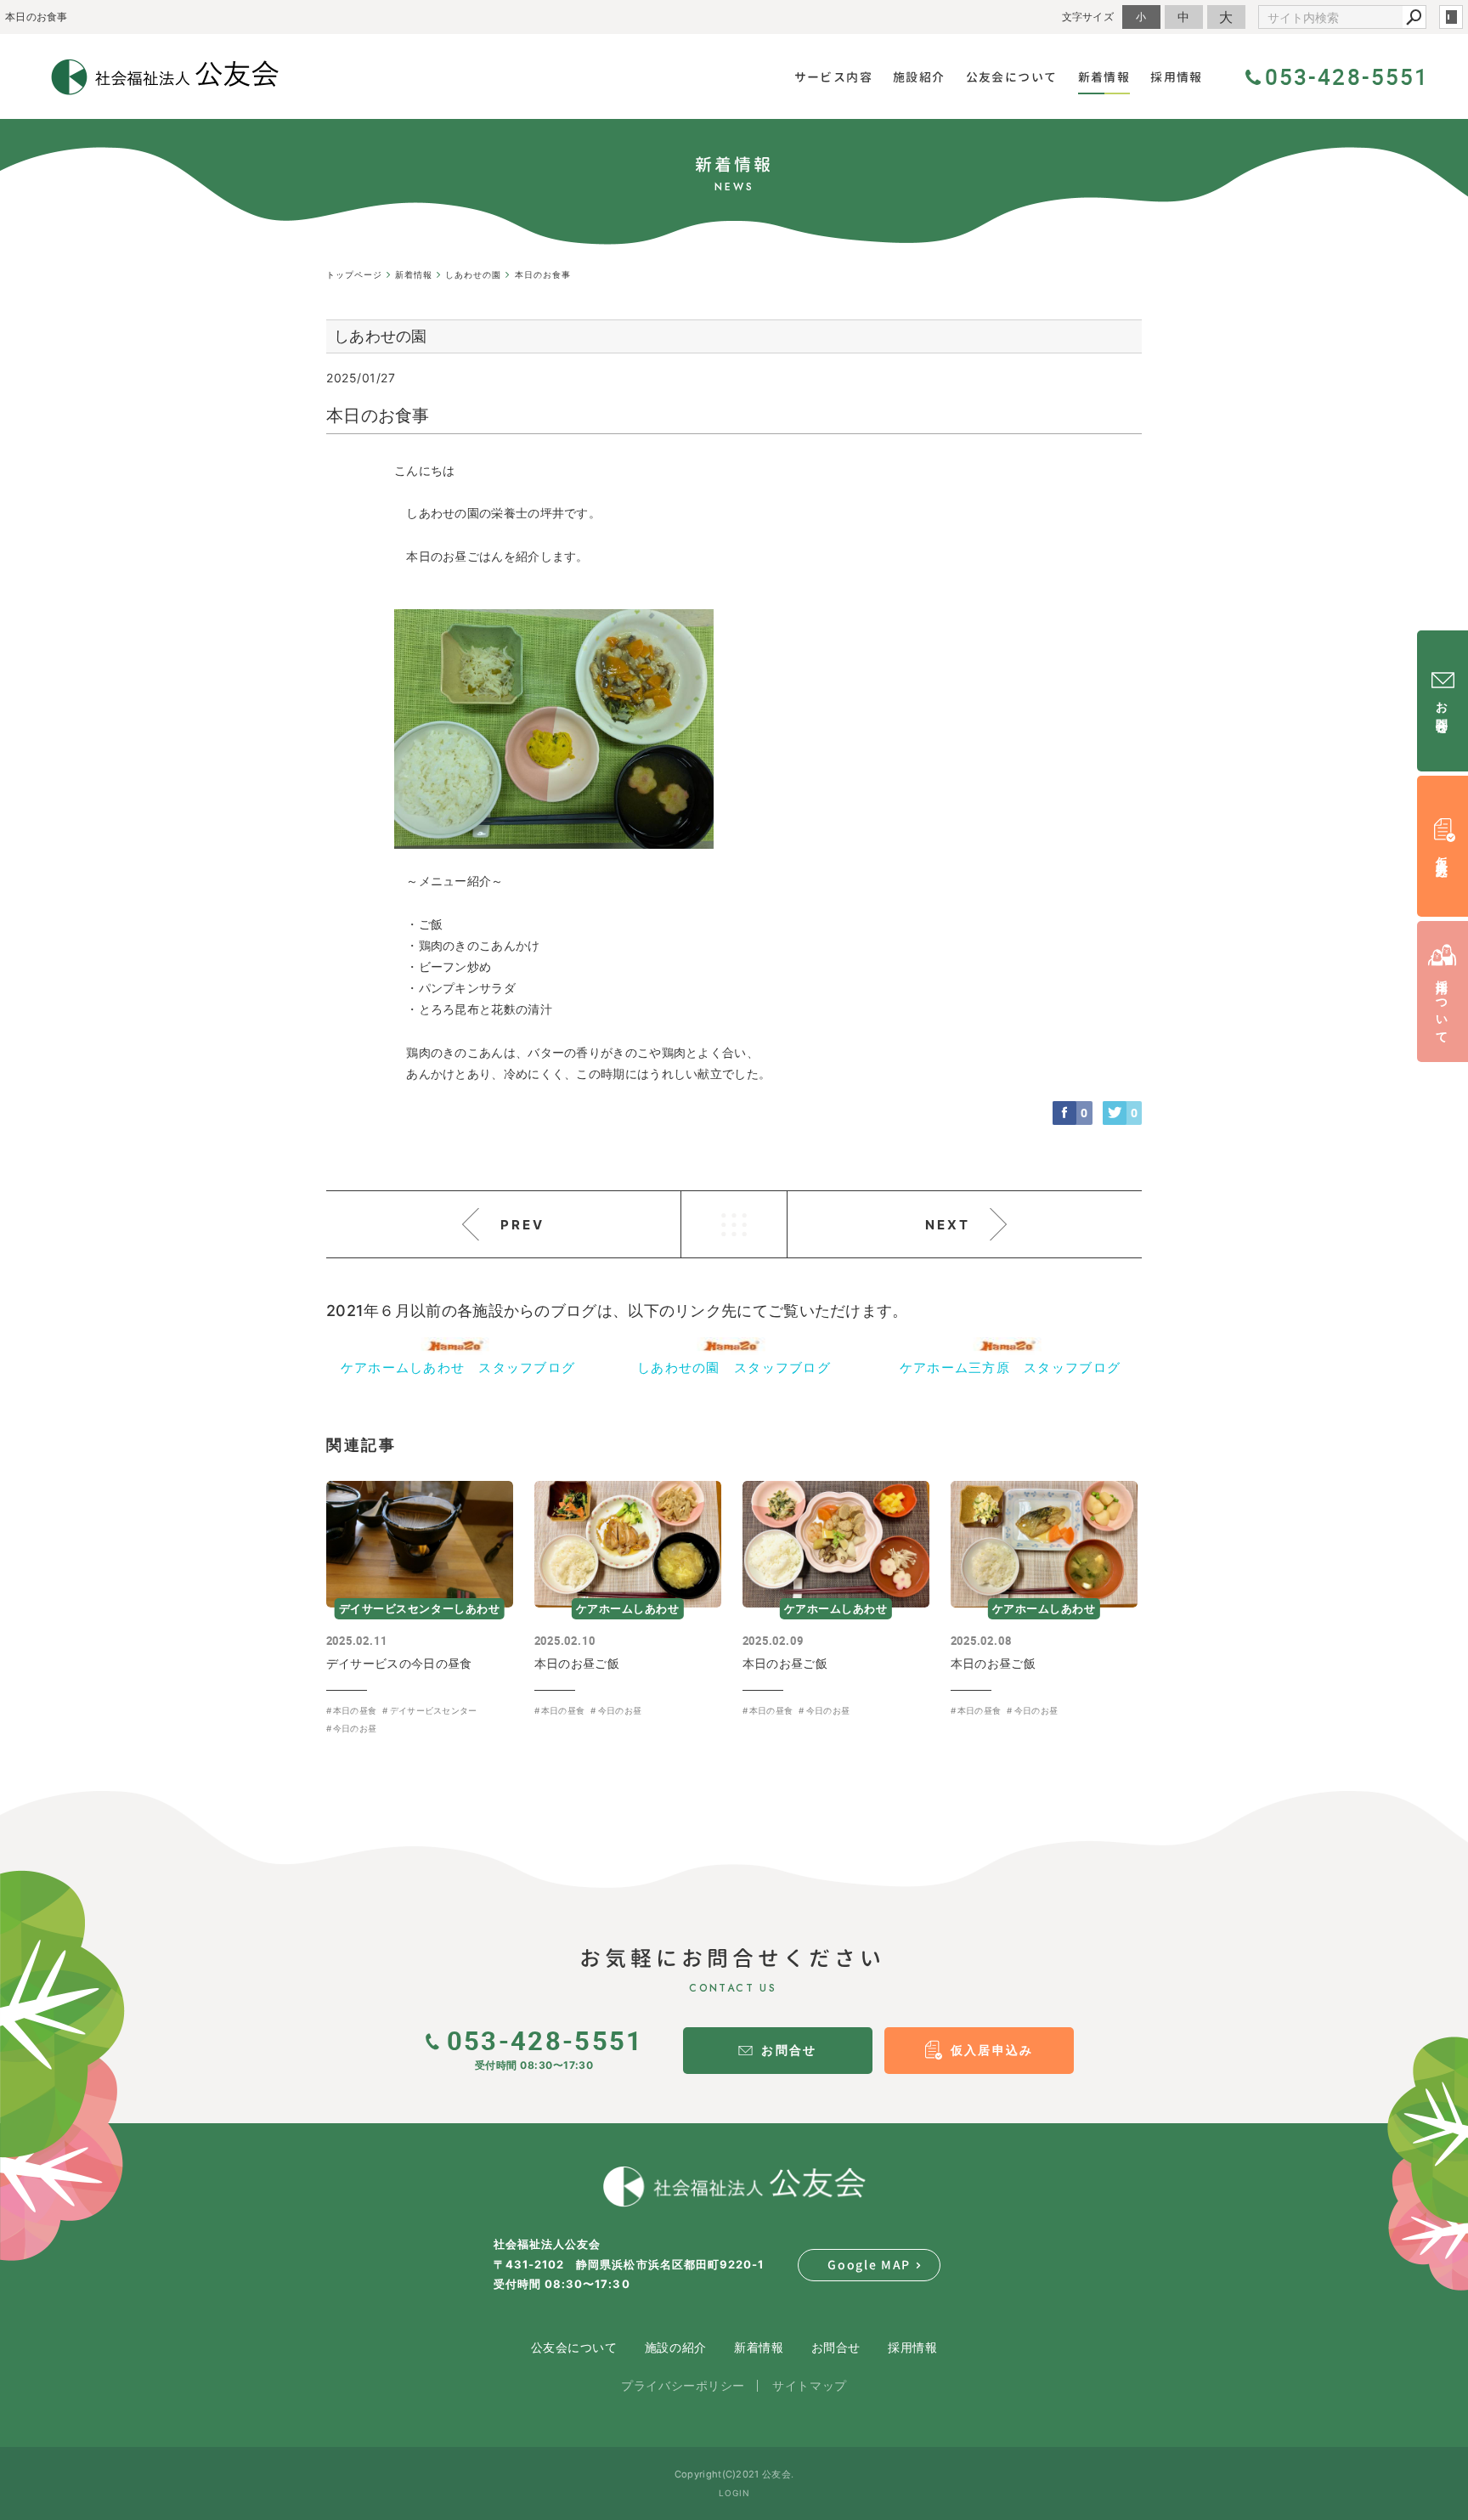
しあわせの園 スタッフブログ (734, 1367)
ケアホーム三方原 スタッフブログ (1010, 1367)
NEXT (948, 1225)
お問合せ (836, 2347)
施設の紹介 (676, 2347)
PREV (522, 1225)
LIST (734, 1224)
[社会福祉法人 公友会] (734, 2187)
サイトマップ (809, 2385)
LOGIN (734, 2493)
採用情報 (912, 2347)
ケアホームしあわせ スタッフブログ (458, 1367)
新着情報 (759, 2347)
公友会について (574, 2347)
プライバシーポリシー (683, 2385)
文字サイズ (1088, 17)
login (1451, 17)
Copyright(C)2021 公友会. (734, 2474)
